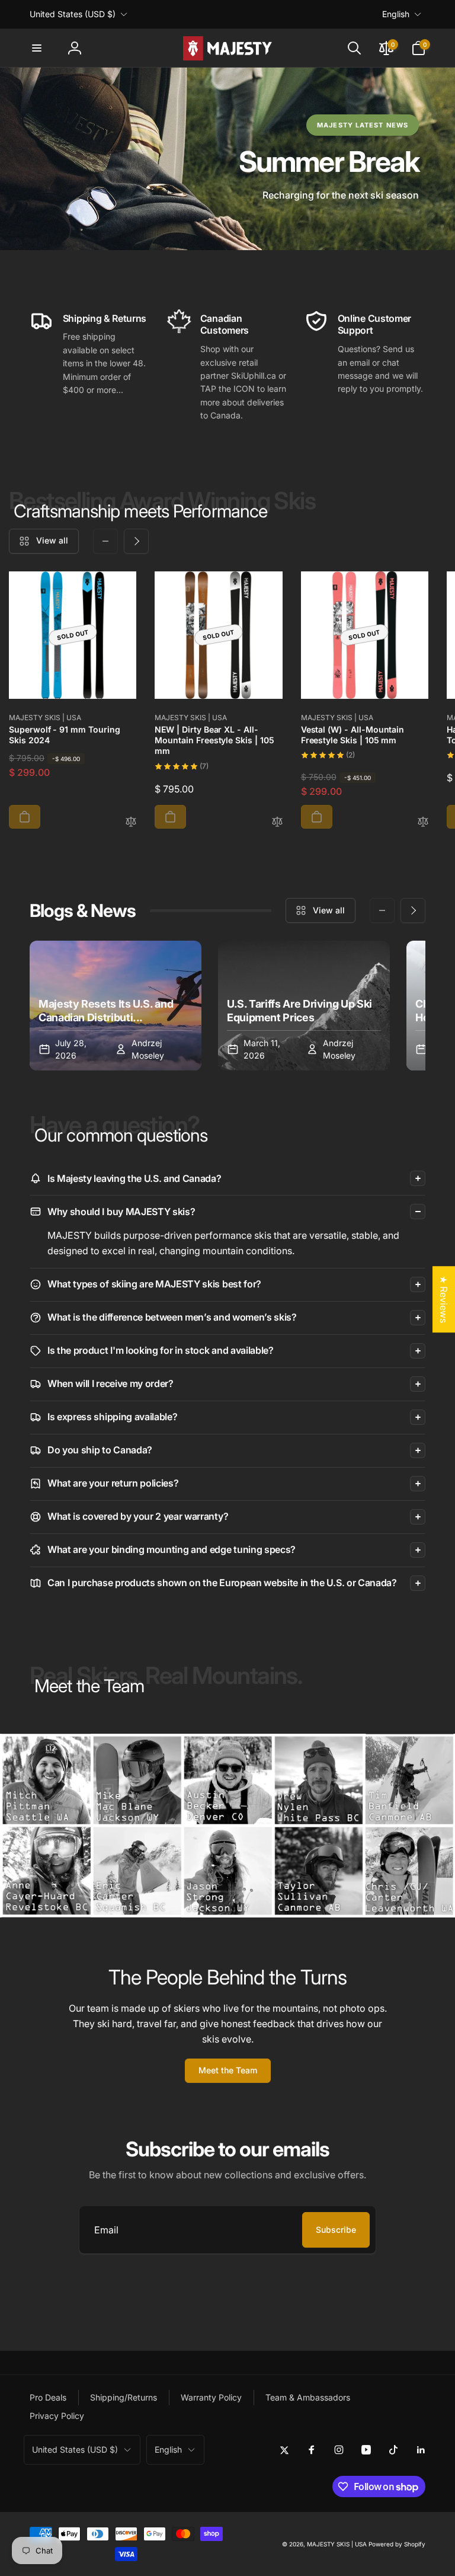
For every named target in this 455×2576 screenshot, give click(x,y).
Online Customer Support (374, 325)
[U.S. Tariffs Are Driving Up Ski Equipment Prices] (304, 1006)
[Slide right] (136, 541)
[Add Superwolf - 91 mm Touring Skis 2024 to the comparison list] (131, 822)
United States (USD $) (73, 14)
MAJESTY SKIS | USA (337, 2544)
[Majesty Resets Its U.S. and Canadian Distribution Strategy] (116, 1006)
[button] (37, 48)
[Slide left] (105, 541)
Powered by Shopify (397, 2544)
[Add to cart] (25, 817)
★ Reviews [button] (444, 1299)
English (396, 14)
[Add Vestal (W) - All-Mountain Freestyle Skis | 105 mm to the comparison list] (423, 822)
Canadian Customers (225, 325)
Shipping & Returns (105, 318)
